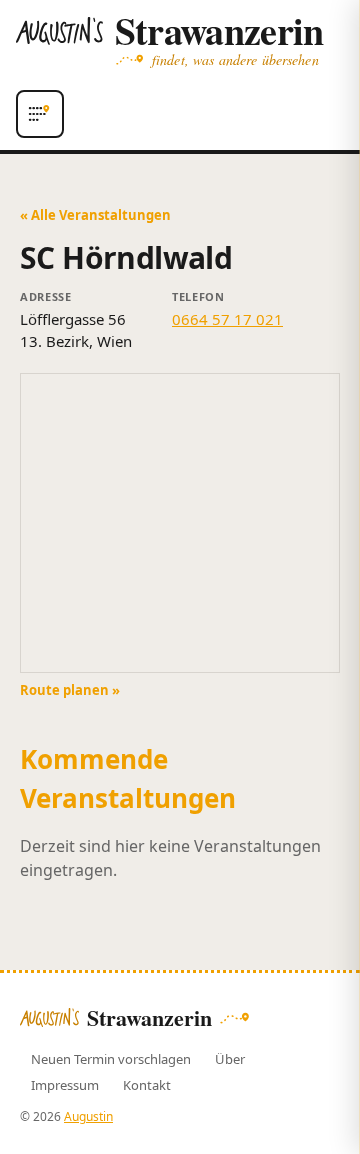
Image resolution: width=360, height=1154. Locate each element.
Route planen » (70, 690)
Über (230, 1059)
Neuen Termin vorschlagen (111, 1059)
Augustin (88, 1116)
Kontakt (147, 1085)
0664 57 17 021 (227, 319)
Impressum (65, 1085)
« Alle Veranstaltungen (95, 215)
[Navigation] (40, 114)
